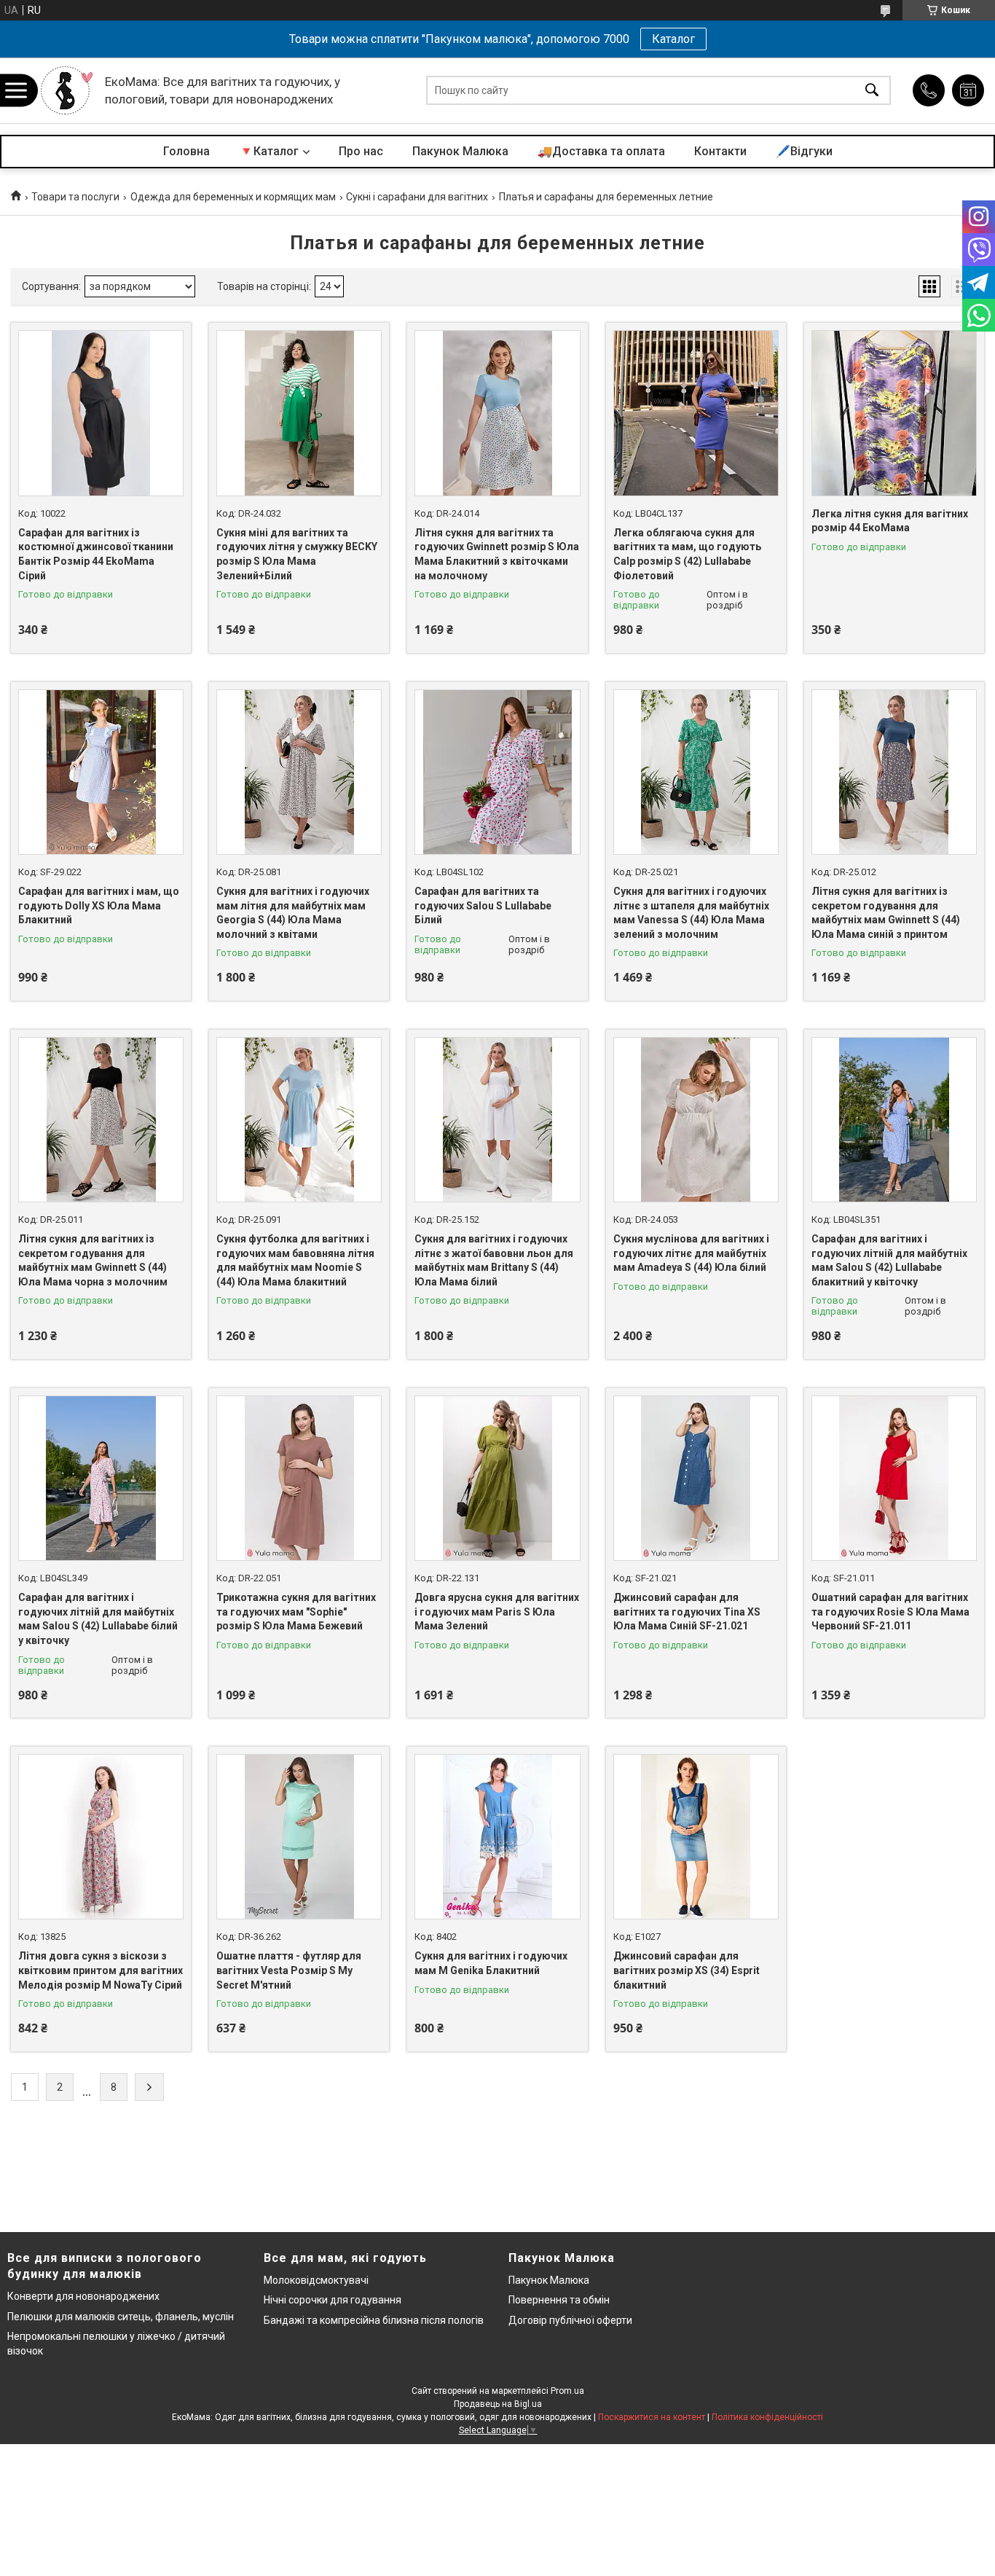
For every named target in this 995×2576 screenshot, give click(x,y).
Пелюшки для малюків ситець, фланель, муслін (121, 2317)
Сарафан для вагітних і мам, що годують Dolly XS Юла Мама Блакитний (99, 905)
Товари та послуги (75, 197)
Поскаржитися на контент (652, 2417)
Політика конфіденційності (767, 2417)
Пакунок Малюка (460, 151)
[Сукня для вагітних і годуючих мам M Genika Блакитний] (497, 1837)
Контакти (720, 151)
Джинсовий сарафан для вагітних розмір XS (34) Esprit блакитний (687, 1970)
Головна (186, 151)
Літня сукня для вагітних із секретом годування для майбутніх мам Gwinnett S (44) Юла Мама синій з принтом (886, 913)
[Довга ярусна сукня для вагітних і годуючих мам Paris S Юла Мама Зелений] (497, 1478)
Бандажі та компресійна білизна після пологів (374, 2320)
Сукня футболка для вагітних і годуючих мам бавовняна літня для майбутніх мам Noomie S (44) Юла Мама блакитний (295, 1260)
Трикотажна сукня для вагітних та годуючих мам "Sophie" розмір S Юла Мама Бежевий (296, 1612)
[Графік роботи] (968, 90)
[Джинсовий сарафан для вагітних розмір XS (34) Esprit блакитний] (696, 1837)
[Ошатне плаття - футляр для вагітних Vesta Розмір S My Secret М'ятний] (299, 1837)
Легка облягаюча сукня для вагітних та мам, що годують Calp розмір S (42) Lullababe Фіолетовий (687, 554)
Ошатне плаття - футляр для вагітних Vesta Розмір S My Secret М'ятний (289, 1970)
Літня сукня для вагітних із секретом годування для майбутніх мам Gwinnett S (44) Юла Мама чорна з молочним (93, 1260)
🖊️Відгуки (804, 151)
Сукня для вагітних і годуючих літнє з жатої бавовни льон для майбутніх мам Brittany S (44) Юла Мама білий (494, 1260)
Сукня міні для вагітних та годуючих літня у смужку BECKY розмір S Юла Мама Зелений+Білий (297, 554)
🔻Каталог (269, 151)
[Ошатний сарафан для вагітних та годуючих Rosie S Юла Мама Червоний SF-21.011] (894, 1478)
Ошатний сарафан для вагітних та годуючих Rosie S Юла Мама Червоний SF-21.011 (890, 1612)
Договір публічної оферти (570, 2320)
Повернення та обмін (559, 2300)
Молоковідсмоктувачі (316, 2280)
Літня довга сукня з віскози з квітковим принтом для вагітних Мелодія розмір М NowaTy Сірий (101, 1970)
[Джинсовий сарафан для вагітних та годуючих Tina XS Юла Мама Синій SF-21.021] (696, 1478)
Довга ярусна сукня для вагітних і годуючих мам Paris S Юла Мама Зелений (497, 1612)
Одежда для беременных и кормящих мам (233, 197)
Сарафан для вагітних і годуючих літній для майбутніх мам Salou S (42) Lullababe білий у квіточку (98, 1619)
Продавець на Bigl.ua (498, 2404)
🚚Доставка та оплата (601, 151)
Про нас (361, 151)
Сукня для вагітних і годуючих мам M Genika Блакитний (491, 1963)
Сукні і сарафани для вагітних (417, 197)
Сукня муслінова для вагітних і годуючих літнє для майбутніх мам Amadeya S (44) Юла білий (691, 1253)
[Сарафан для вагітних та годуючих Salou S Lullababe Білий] (497, 772)
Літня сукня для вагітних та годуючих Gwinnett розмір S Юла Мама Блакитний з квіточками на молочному (497, 554)
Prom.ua (567, 2391)
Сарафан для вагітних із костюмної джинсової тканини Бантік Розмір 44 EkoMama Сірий (96, 554)
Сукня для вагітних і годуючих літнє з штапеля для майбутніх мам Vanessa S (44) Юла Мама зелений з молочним (691, 913)
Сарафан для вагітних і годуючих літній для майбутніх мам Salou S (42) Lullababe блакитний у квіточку (889, 1260)
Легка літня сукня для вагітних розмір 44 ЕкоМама (890, 521)
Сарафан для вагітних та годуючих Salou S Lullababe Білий (483, 905)
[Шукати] (872, 91)
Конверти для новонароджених (83, 2296)
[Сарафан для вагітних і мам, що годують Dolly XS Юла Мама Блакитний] (101, 772)
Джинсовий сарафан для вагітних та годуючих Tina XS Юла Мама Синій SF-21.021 (687, 1612)
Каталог (673, 39)
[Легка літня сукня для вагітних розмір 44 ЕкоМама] (894, 413)
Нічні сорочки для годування (333, 2300)
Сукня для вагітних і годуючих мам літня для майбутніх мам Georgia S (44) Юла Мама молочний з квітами (293, 913)
